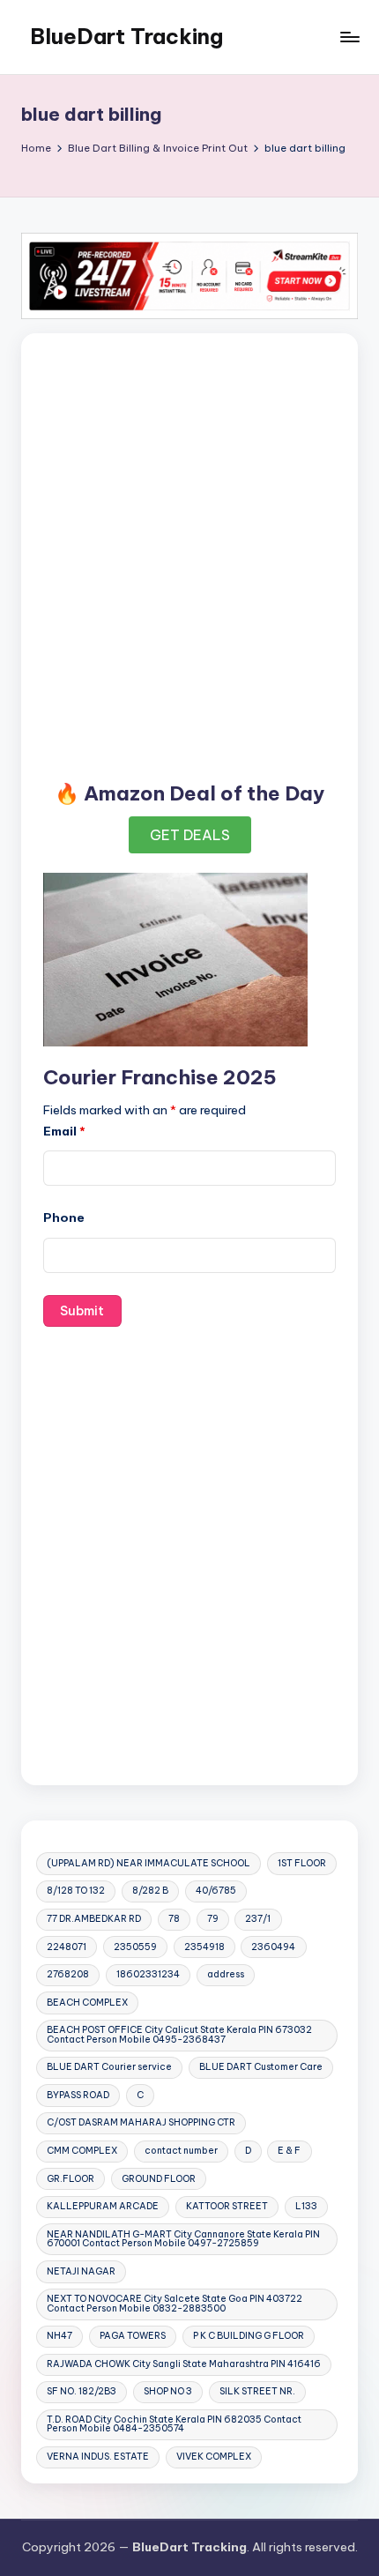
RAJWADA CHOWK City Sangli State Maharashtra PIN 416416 (184, 2364)
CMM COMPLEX (82, 2151)
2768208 (68, 1974)
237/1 (258, 1919)
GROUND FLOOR (159, 2179)
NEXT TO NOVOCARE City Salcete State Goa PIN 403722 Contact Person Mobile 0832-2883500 (175, 2303)
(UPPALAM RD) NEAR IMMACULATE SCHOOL (149, 1863)
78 (174, 1919)
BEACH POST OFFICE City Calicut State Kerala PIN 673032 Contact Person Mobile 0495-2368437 (179, 2034)
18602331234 (148, 1974)
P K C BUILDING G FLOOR (249, 2336)
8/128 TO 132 (76, 1891)
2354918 (204, 1947)
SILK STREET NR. (257, 2391)
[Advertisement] (189, 552)
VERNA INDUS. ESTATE (98, 2457)
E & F (289, 2151)
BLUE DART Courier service (109, 2067)
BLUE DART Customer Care (261, 2067)
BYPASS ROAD (78, 2095)
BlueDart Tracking (126, 36)
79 (213, 1919)
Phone (64, 1217)
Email (64, 1131)
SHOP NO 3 (168, 2391)
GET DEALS (190, 835)
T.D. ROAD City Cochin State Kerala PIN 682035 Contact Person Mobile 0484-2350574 (174, 2424)
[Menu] (349, 37)
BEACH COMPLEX (87, 2003)
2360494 (273, 1947)
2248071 (67, 1947)
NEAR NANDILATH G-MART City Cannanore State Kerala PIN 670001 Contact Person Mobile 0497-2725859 (183, 2239)
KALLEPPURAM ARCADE (103, 2206)
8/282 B (150, 1891)
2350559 (135, 1947)
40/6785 (216, 1891)
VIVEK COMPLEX (214, 2457)
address (226, 1974)
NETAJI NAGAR (81, 2271)
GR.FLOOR (71, 2179)
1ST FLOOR (302, 1863)
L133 (306, 2206)
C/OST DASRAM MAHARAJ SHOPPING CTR (141, 2122)
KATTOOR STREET (227, 2206)
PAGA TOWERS (133, 2336)
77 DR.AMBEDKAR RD (94, 1919)
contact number (181, 2151)
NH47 (59, 2336)
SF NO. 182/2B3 (82, 2391)
